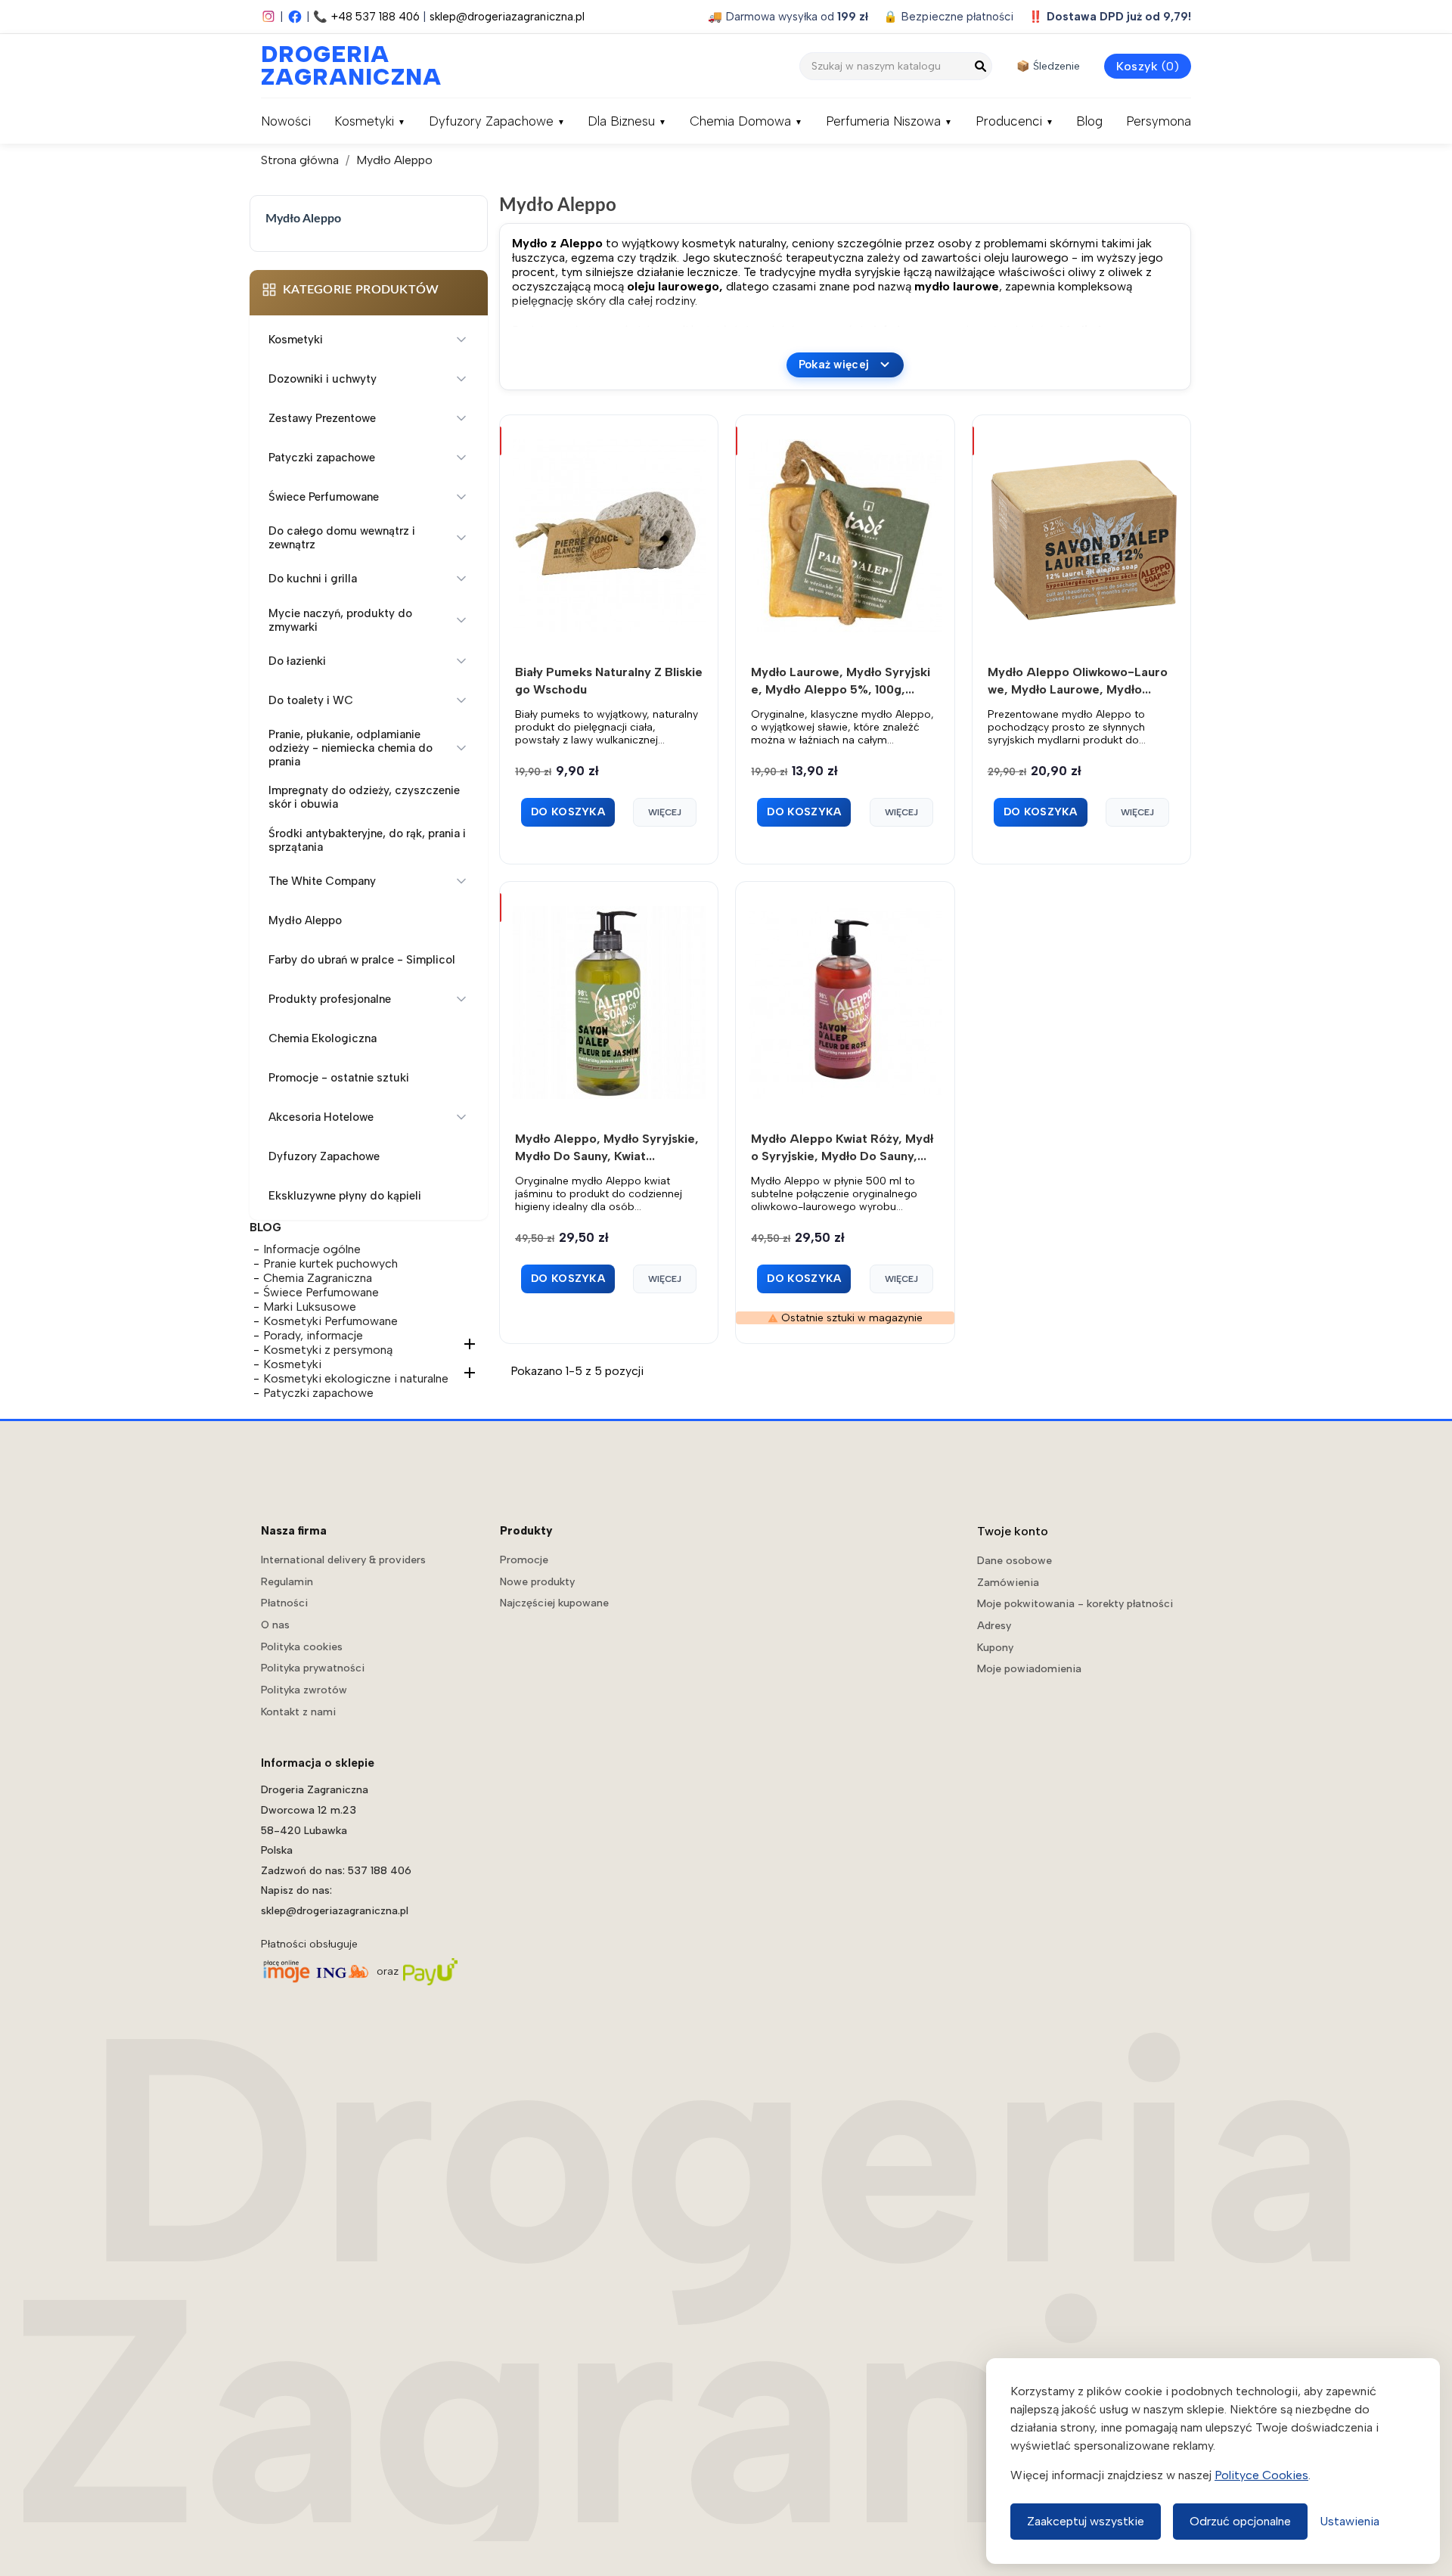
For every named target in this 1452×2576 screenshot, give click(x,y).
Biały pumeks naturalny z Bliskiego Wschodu (609, 681)
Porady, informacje (313, 1335)
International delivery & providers (343, 1560)
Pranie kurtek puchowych (330, 1263)
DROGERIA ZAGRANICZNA (337, 66)
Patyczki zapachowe (318, 1393)
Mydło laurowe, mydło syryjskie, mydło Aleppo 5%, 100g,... (841, 681)
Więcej (665, 812)
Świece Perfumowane (321, 1292)
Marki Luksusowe (310, 1307)
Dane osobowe (1015, 1561)
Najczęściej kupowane (554, 1603)
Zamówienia (1008, 1583)
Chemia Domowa (740, 121)
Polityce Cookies (1261, 2475)
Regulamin (287, 1582)
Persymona (1159, 121)
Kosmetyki (364, 121)
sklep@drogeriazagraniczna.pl (507, 17)
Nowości (286, 121)
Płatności (284, 1603)
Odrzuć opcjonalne (1240, 2521)
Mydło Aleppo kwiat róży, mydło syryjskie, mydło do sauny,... (842, 1147)
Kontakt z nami (298, 1712)
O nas (275, 1625)
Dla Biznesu (621, 121)
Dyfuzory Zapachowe (491, 121)
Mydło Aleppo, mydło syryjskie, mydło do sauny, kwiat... (607, 1147)
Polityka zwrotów (304, 1690)
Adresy (994, 1626)
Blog (1089, 121)
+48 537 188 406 (375, 17)
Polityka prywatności (313, 1668)
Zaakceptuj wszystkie (1086, 2521)
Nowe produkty (537, 1582)
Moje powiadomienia (1029, 1669)
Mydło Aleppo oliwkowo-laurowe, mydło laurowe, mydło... (1078, 681)
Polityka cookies (302, 1647)
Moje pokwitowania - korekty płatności (1075, 1604)
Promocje (524, 1560)
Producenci (1009, 121)
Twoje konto (1013, 1531)
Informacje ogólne (312, 1249)
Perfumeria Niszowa (883, 121)
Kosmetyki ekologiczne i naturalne (356, 1378)
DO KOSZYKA (568, 812)
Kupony (995, 1648)
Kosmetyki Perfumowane (330, 1321)
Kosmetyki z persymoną (328, 1350)
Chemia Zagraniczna (318, 1278)
